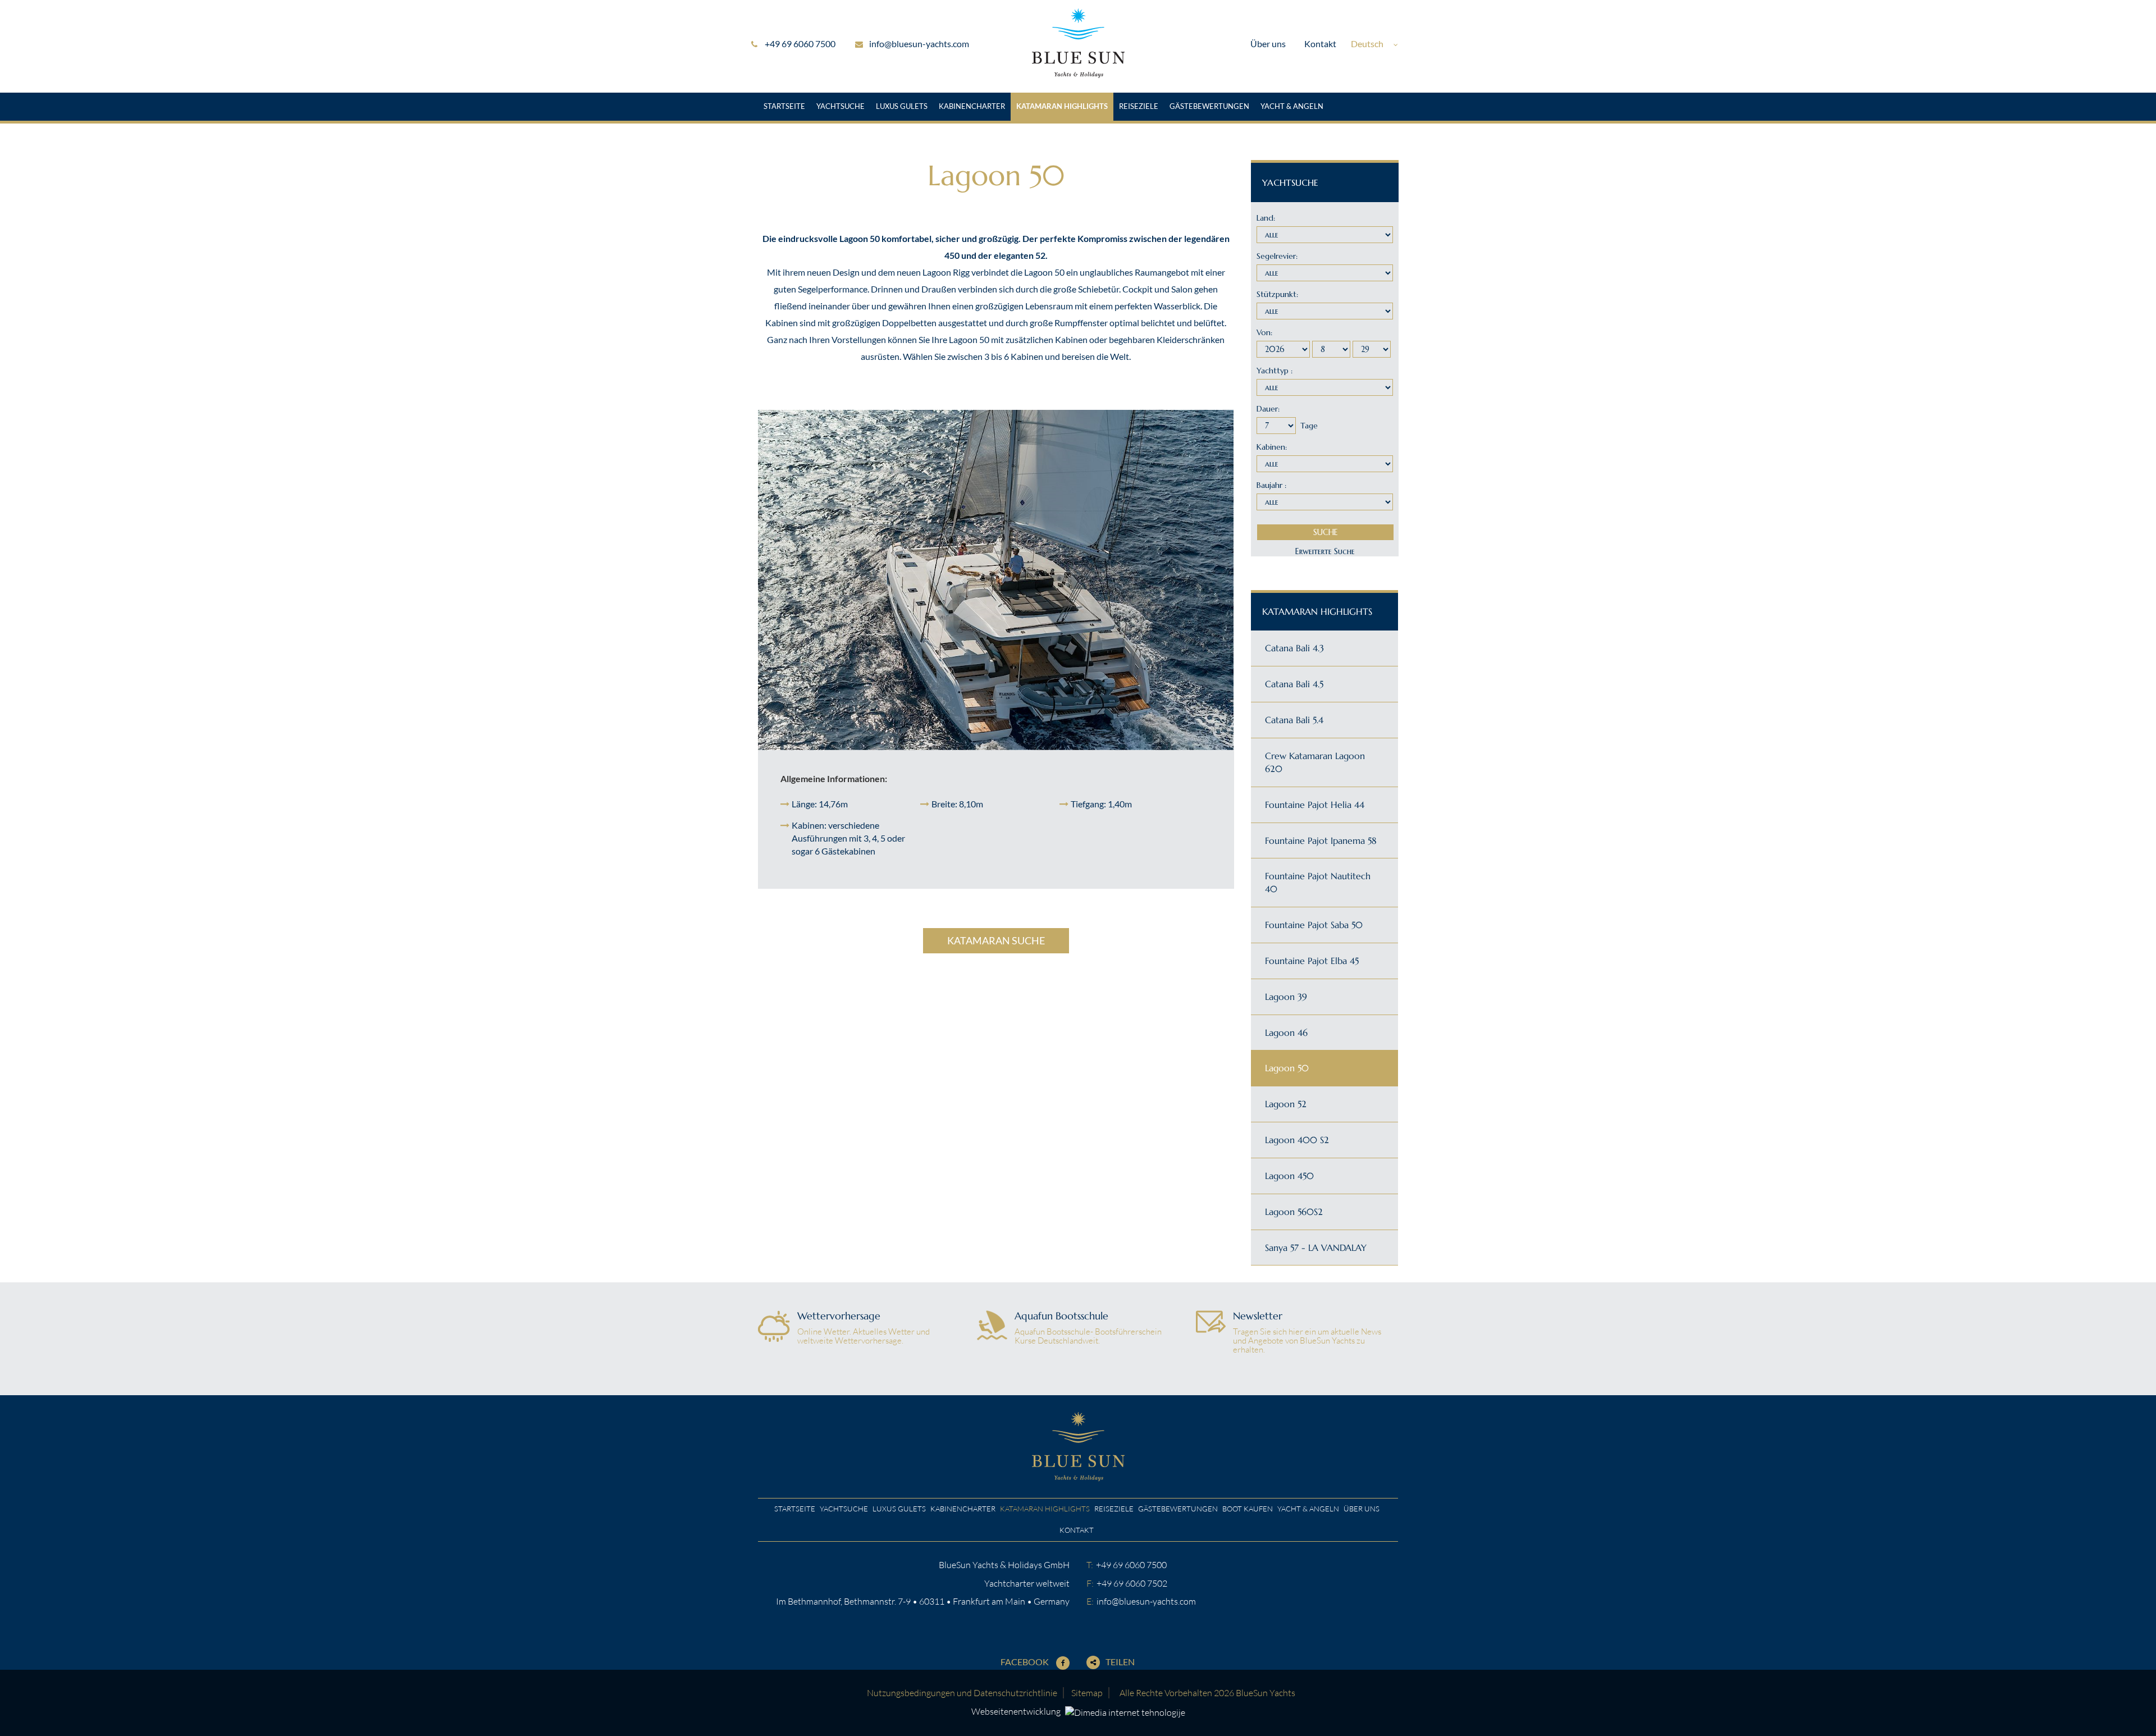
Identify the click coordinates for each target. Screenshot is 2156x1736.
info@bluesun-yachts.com (919, 44)
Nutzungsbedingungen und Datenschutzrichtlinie (962, 1693)
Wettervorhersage (839, 1316)
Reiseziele (1139, 106)
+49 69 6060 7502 (1132, 1583)
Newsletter (1258, 1316)
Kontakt (1320, 44)
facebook (1026, 1662)
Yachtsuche (841, 106)
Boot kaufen (1248, 1509)
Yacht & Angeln (1292, 106)
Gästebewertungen (1209, 106)
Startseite (784, 106)
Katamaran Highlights (1062, 106)
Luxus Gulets (902, 106)
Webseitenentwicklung (1017, 1711)
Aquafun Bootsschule (1061, 1316)
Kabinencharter (972, 106)
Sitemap (1087, 1693)
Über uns (1268, 44)
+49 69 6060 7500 (800, 44)
